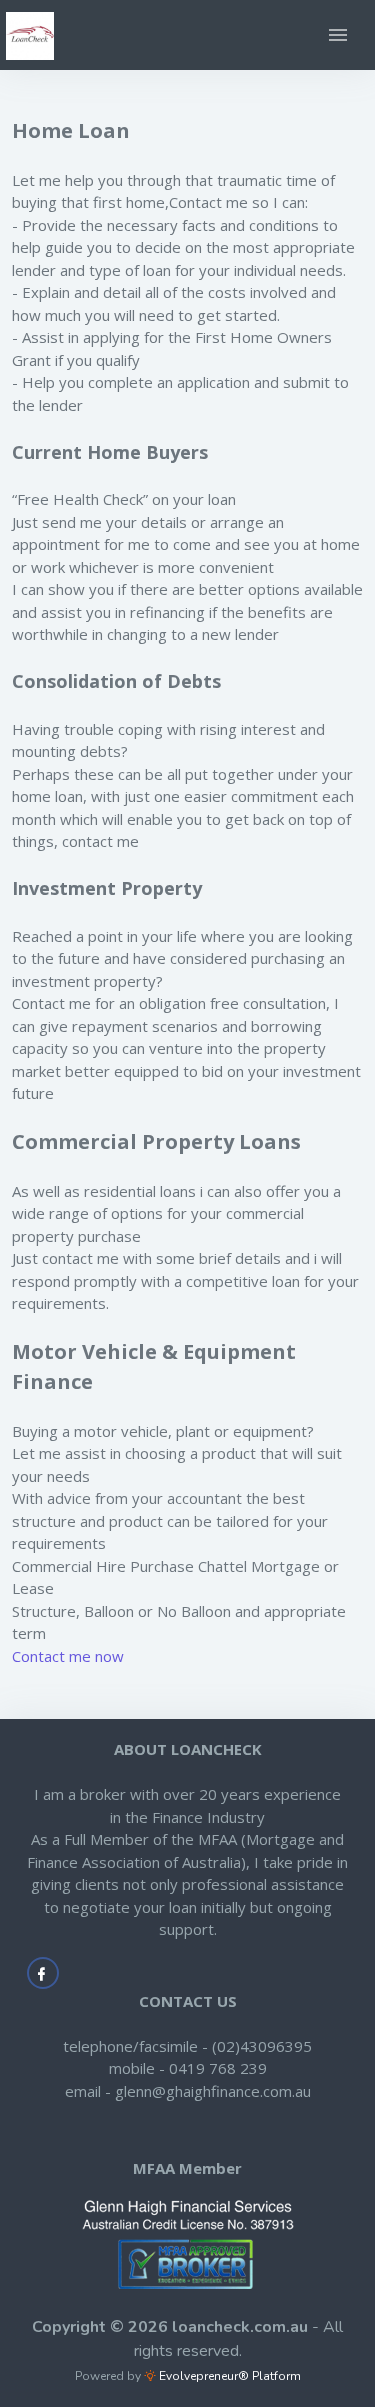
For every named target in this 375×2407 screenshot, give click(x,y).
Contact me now (68, 1656)
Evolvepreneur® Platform (228, 2376)
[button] (338, 35)
